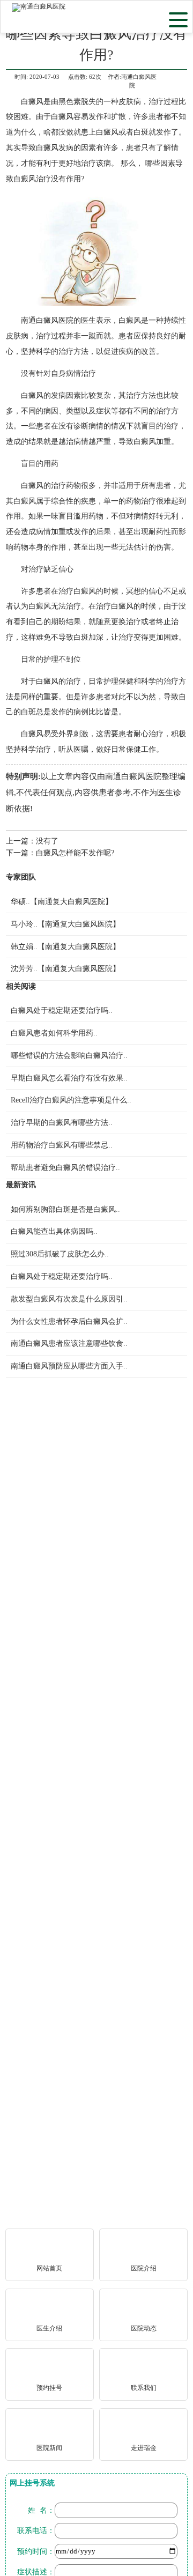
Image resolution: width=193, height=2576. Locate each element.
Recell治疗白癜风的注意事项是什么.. (71, 1100)
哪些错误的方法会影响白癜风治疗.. (69, 1055)
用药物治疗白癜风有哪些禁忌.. (62, 1145)
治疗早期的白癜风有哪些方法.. (62, 1122)
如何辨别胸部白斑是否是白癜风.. (65, 1209)
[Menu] (178, 19)
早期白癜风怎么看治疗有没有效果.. (69, 1078)
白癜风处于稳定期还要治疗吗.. (62, 1010)
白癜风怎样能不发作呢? (75, 853)
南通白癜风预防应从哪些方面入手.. (69, 1366)
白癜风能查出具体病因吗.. (54, 1231)
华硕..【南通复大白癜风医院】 (62, 901)
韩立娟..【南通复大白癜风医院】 (65, 946)
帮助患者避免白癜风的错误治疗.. (65, 1167)
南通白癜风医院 (47, 320)
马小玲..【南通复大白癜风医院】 (65, 924)
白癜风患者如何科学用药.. (54, 1033)
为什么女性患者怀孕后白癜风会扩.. (69, 1321)
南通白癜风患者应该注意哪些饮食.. (69, 1343)
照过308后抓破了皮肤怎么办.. (60, 1254)
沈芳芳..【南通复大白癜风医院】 (65, 968)
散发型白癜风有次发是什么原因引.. (69, 1299)
